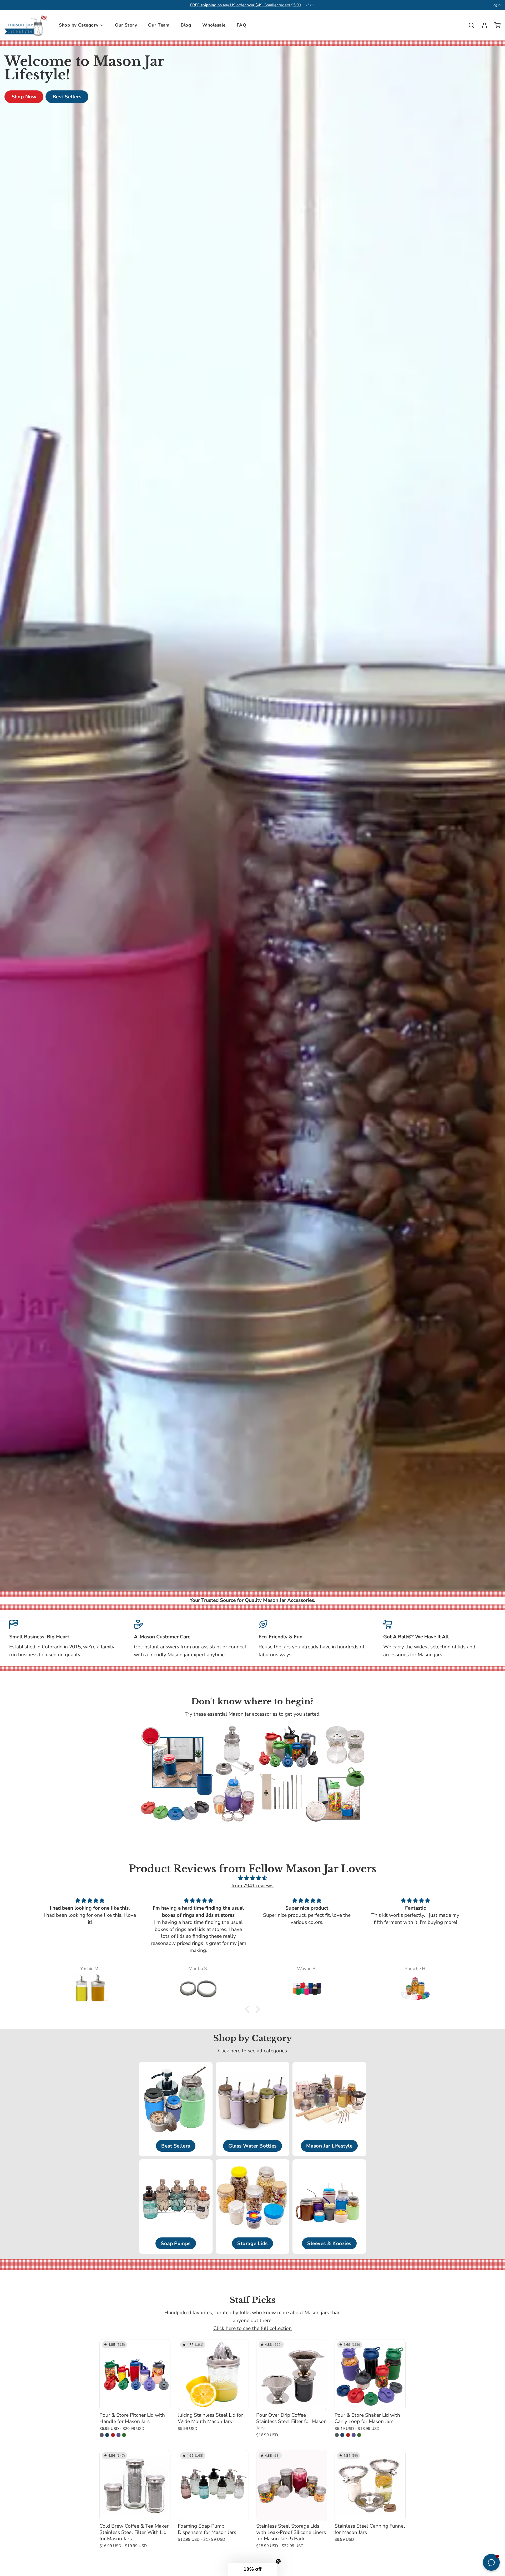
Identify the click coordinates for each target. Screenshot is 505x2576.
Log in (496, 5)
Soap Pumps (176, 2243)
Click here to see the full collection (252, 2328)
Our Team (159, 25)
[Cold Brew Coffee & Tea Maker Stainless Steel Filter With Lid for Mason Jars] (135, 2486)
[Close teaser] (278, 2561)
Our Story (126, 25)
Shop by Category (79, 25)
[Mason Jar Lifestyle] (26, 25)
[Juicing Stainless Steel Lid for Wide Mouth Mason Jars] (213, 2375)
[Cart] (495, 25)
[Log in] (482, 25)
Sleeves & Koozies (329, 2243)
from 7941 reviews (252, 1886)
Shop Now (24, 97)
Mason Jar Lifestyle (329, 2146)
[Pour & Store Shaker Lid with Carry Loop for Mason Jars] (370, 2375)
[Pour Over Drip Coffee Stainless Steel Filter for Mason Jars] (292, 2375)
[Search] (469, 25)
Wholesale (214, 25)
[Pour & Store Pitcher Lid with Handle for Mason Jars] (135, 2375)
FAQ (241, 25)
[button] (249, 2009)
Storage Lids (252, 2243)
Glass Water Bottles (252, 2146)
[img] (252, 1878)
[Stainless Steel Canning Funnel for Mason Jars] (370, 2486)
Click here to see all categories (252, 2051)
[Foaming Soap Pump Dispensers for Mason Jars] (213, 2486)
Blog (186, 25)
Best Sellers (67, 97)
